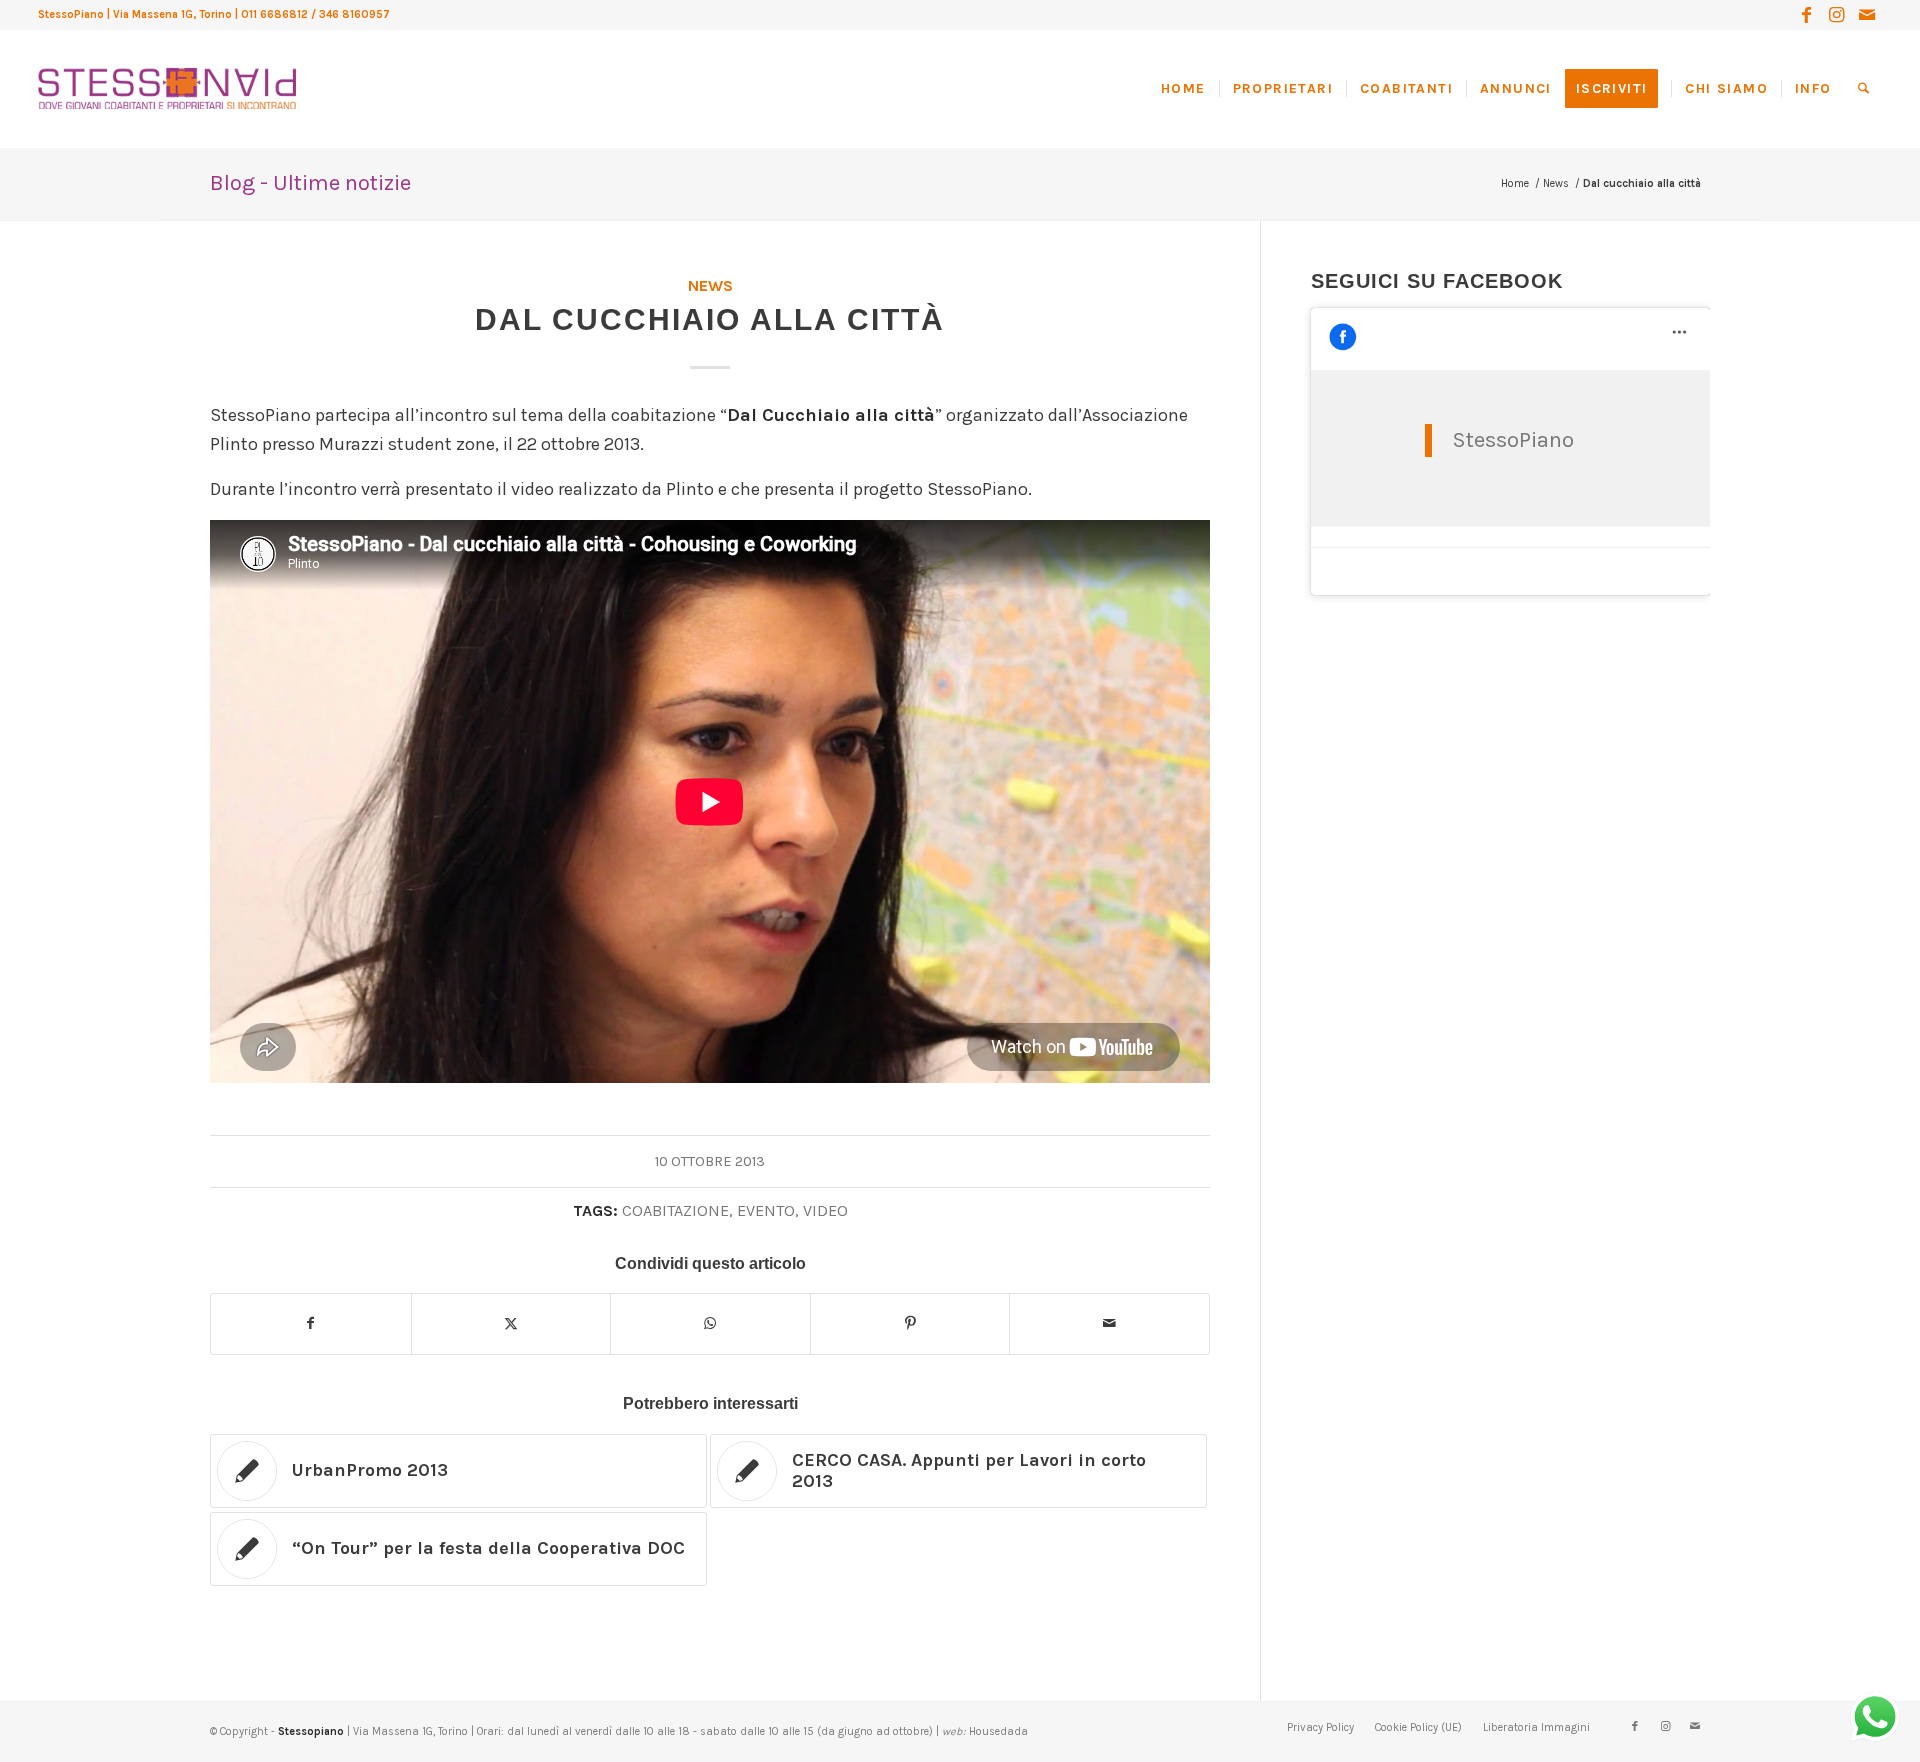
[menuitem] (1190, 89)
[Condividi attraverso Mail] (1109, 1324)
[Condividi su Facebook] (311, 1324)
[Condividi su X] (511, 1324)
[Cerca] (1863, 89)
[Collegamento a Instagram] (1836, 15)
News (710, 285)
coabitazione (675, 1210)
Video (825, 1210)
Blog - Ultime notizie (310, 183)
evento (766, 1210)
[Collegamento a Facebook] (1806, 15)
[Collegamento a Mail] (1867, 15)
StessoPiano (1513, 440)
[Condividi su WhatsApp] (710, 1324)
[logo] (166, 69)
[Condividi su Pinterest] (910, 1324)
